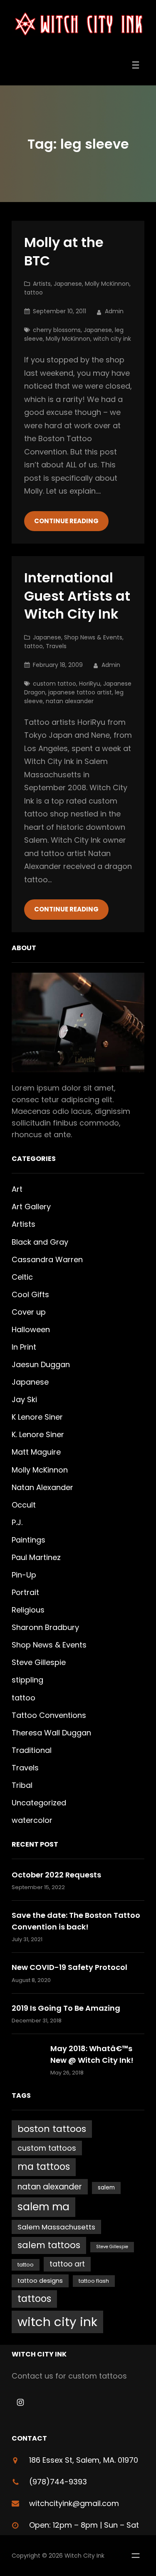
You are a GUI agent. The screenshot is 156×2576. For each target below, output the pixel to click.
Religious (28, 1610)
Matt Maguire (36, 1452)
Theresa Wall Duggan (51, 1733)
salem (106, 2188)
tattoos (34, 2299)
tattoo (33, 292)
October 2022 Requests (56, 1875)
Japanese (68, 284)
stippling (27, 1680)
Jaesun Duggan (41, 1364)
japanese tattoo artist (80, 692)
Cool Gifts (30, 1294)
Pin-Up (24, 1575)
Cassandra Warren (47, 1259)
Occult (24, 1505)
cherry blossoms (57, 330)
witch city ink (112, 339)
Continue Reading (66, 521)
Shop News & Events (93, 637)
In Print (24, 1347)
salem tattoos (49, 2245)
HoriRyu (90, 684)
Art (17, 1189)
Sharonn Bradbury (45, 1627)
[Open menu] (136, 65)
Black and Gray (40, 1242)
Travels (56, 646)
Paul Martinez (36, 1557)
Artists (42, 284)
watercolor (32, 1820)
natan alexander (70, 701)
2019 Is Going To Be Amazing (66, 2008)
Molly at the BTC (64, 251)
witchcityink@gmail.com (74, 2503)
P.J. (17, 1522)
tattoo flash (94, 2281)
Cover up (29, 1312)
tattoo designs (40, 2281)
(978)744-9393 (58, 2482)
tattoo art (67, 2264)
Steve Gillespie (39, 1662)
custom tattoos (47, 2148)
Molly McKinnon (107, 284)
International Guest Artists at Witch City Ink (77, 596)
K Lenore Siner (37, 1417)
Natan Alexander (42, 1487)
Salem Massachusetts (56, 2227)
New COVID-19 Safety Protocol (69, 1967)
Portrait (25, 1592)
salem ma (43, 2207)
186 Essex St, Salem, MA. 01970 (84, 2460)
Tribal (22, 1785)
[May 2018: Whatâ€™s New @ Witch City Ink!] (27, 2060)
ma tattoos (44, 2167)
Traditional (32, 1750)
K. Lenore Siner (38, 1434)
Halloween (31, 1329)
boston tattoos (52, 2129)
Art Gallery (31, 1207)
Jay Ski (24, 1399)
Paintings (28, 1540)
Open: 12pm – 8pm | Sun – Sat (84, 2525)
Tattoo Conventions (49, 1715)
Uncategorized (39, 1803)
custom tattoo (54, 684)
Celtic (22, 1277)
